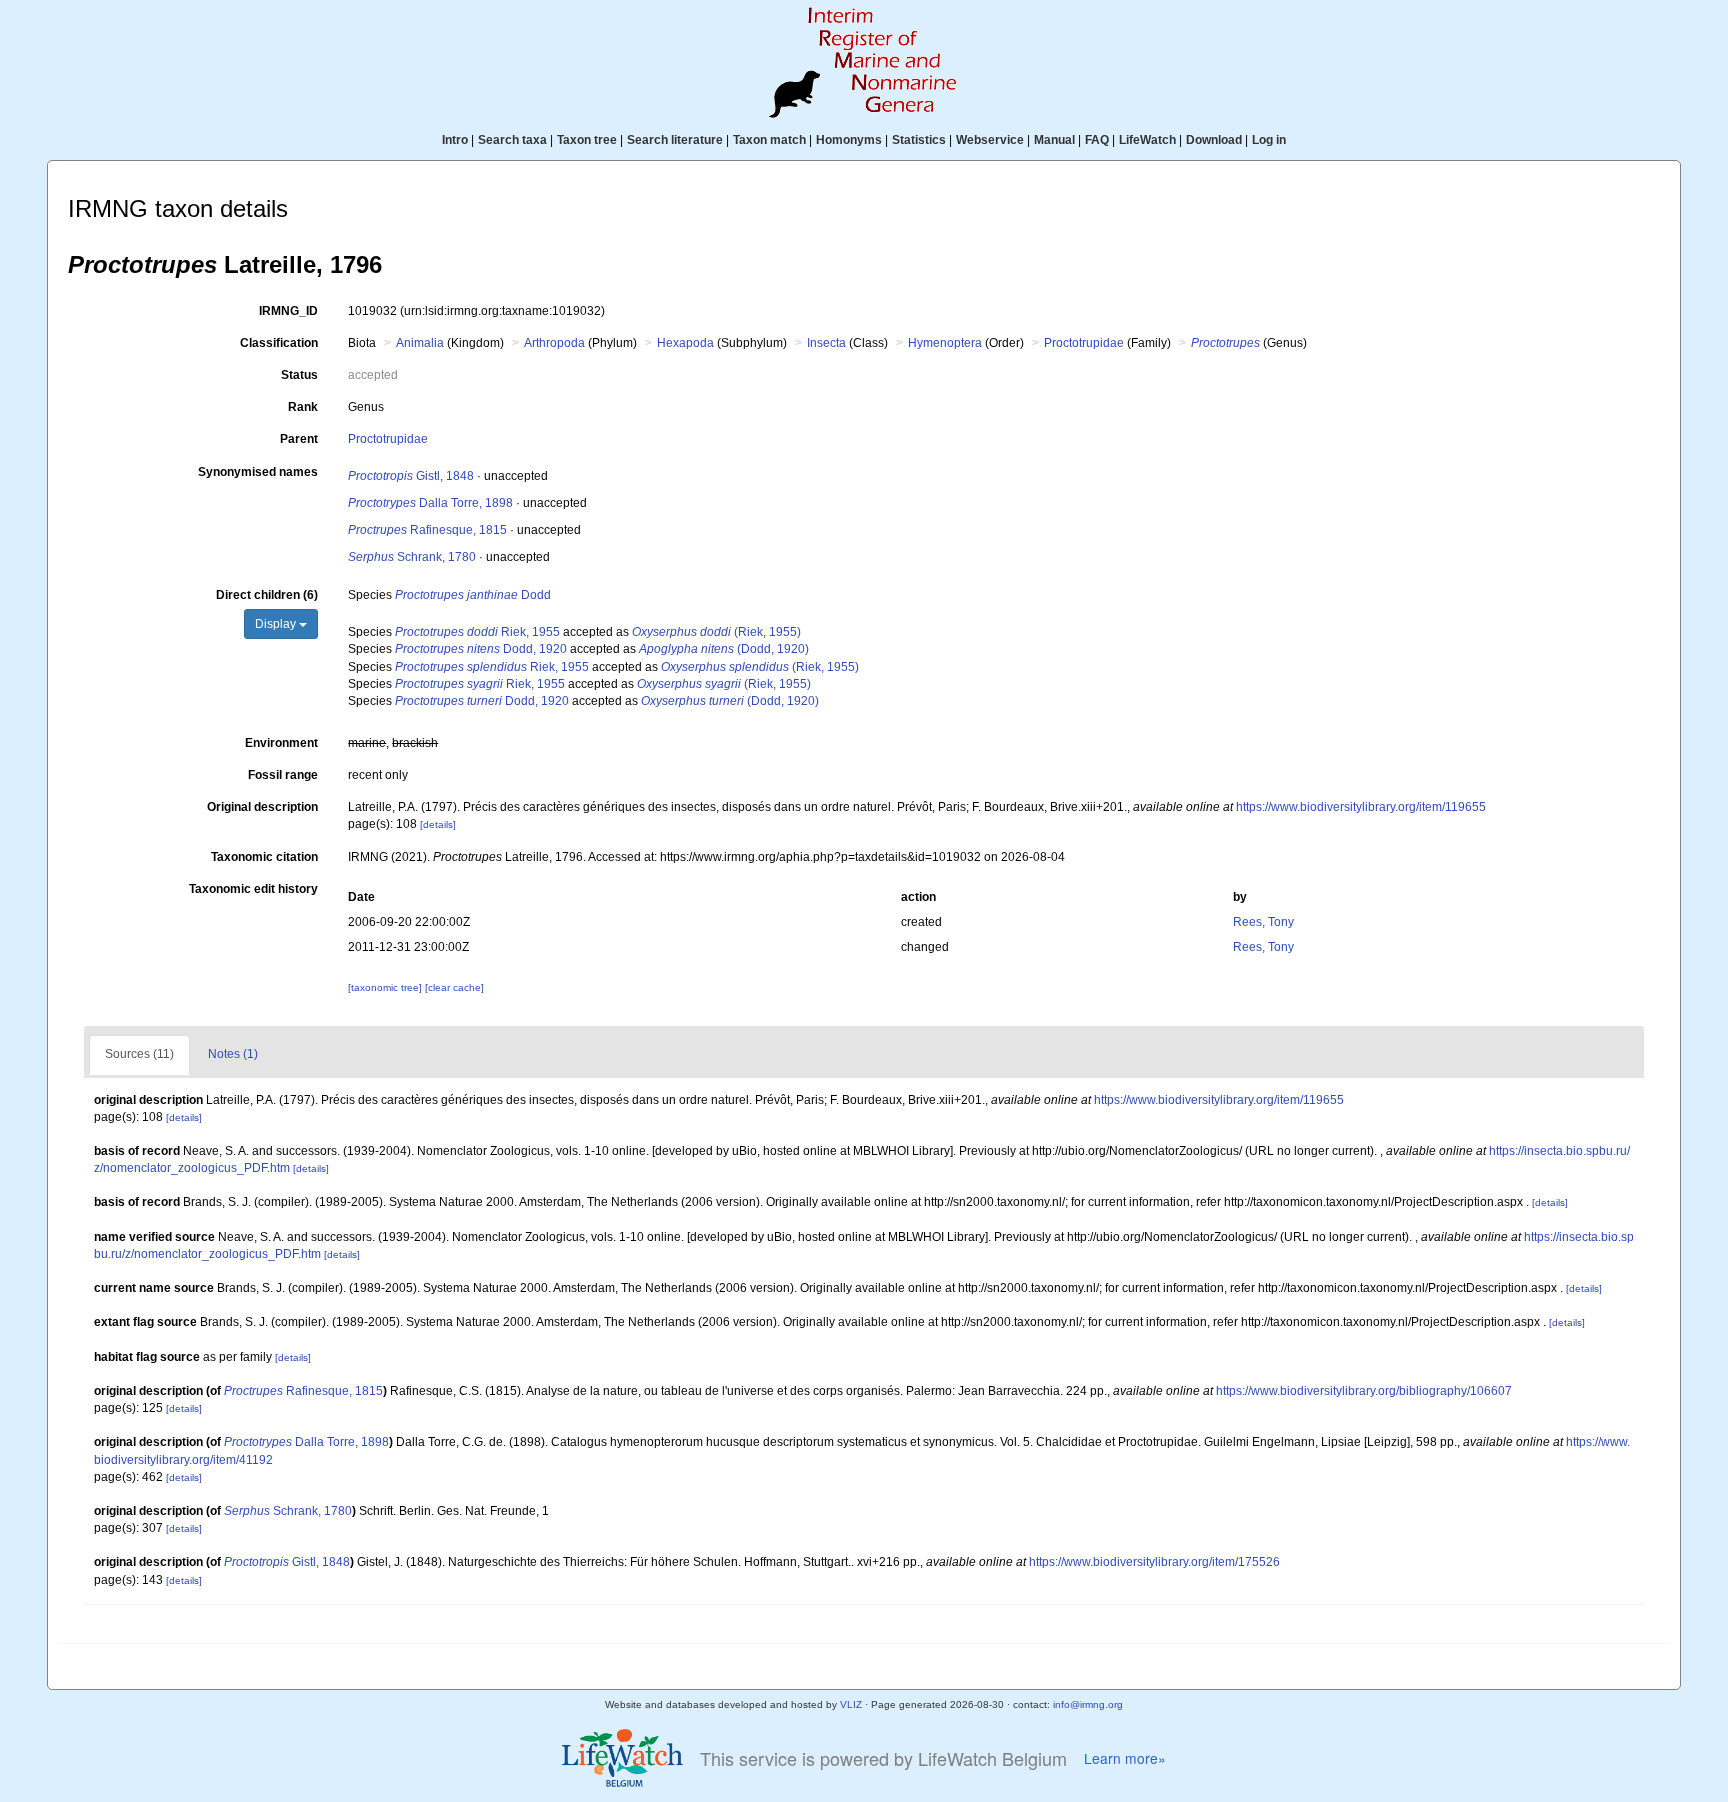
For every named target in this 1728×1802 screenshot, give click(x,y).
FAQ (1097, 140)
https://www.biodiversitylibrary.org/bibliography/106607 (1364, 1391)
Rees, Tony (1263, 922)
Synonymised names (258, 472)
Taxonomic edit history (253, 889)
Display (277, 624)
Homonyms (849, 140)
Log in (1269, 140)
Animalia (420, 343)
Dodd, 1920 (481, 649)
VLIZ (851, 1704)
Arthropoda (554, 343)
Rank (303, 407)
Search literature (675, 140)
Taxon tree (587, 140)
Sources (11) (139, 1054)
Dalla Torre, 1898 (430, 503)
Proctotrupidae (1084, 343)
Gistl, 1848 (411, 476)
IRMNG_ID (288, 311)
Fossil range (283, 775)
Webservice (990, 140)
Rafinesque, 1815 (427, 530)
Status (299, 375)
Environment (281, 743)
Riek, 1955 (477, 632)
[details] (438, 824)
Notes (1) (233, 1054)
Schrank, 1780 (412, 557)
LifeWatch (1147, 140)
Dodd (473, 595)
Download (1214, 140)
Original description (262, 807)
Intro (455, 140)
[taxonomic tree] (386, 987)
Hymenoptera (945, 343)
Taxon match (769, 140)
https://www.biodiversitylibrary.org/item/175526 (1154, 1562)
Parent (299, 439)
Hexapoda (685, 343)
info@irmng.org (1088, 1704)
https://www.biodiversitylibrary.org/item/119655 (1361, 807)
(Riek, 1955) (716, 632)
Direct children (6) (267, 595)
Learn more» (1125, 1758)
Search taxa (512, 140)
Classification (279, 343)
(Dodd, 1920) (724, 649)
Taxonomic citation (264, 857)
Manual (1054, 140)
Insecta (826, 343)
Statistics (919, 140)
